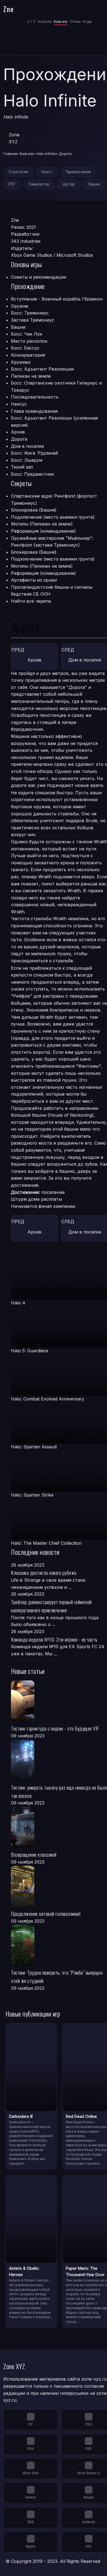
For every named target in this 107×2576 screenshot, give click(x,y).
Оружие (20, 306)
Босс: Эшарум (27, 460)
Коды (87, 21)
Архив (18, 432)
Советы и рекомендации (39, 277)
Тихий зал (22, 467)
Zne (9, 9)
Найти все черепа (31, 601)
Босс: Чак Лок (27, 334)
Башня (18, 327)
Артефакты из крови (34, 580)
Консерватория (28, 355)
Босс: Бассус (25, 348)
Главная (10, 154)
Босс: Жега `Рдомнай (34, 453)
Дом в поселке (27, 446)
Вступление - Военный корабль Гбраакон (57, 299)
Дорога (19, 439)
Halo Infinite (46, 154)
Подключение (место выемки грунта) (53, 517)
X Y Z (31, 21)
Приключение (78, 172)
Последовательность (35, 397)
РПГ (12, 184)
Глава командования (34, 411)
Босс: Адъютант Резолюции (42, 369)
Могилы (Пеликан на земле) (42, 524)
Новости (45, 21)
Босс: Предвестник (33, 474)
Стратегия (18, 172)
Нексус (19, 404)
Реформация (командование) (43, 531)
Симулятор (39, 184)
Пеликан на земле (31, 376)
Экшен (94, 184)
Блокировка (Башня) (34, 510)
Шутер (69, 184)
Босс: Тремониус (30, 313)
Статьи (75, 21)
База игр (61, 21)
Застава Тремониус (33, 320)
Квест (47, 172)
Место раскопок (29, 341)
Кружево (21, 362)
